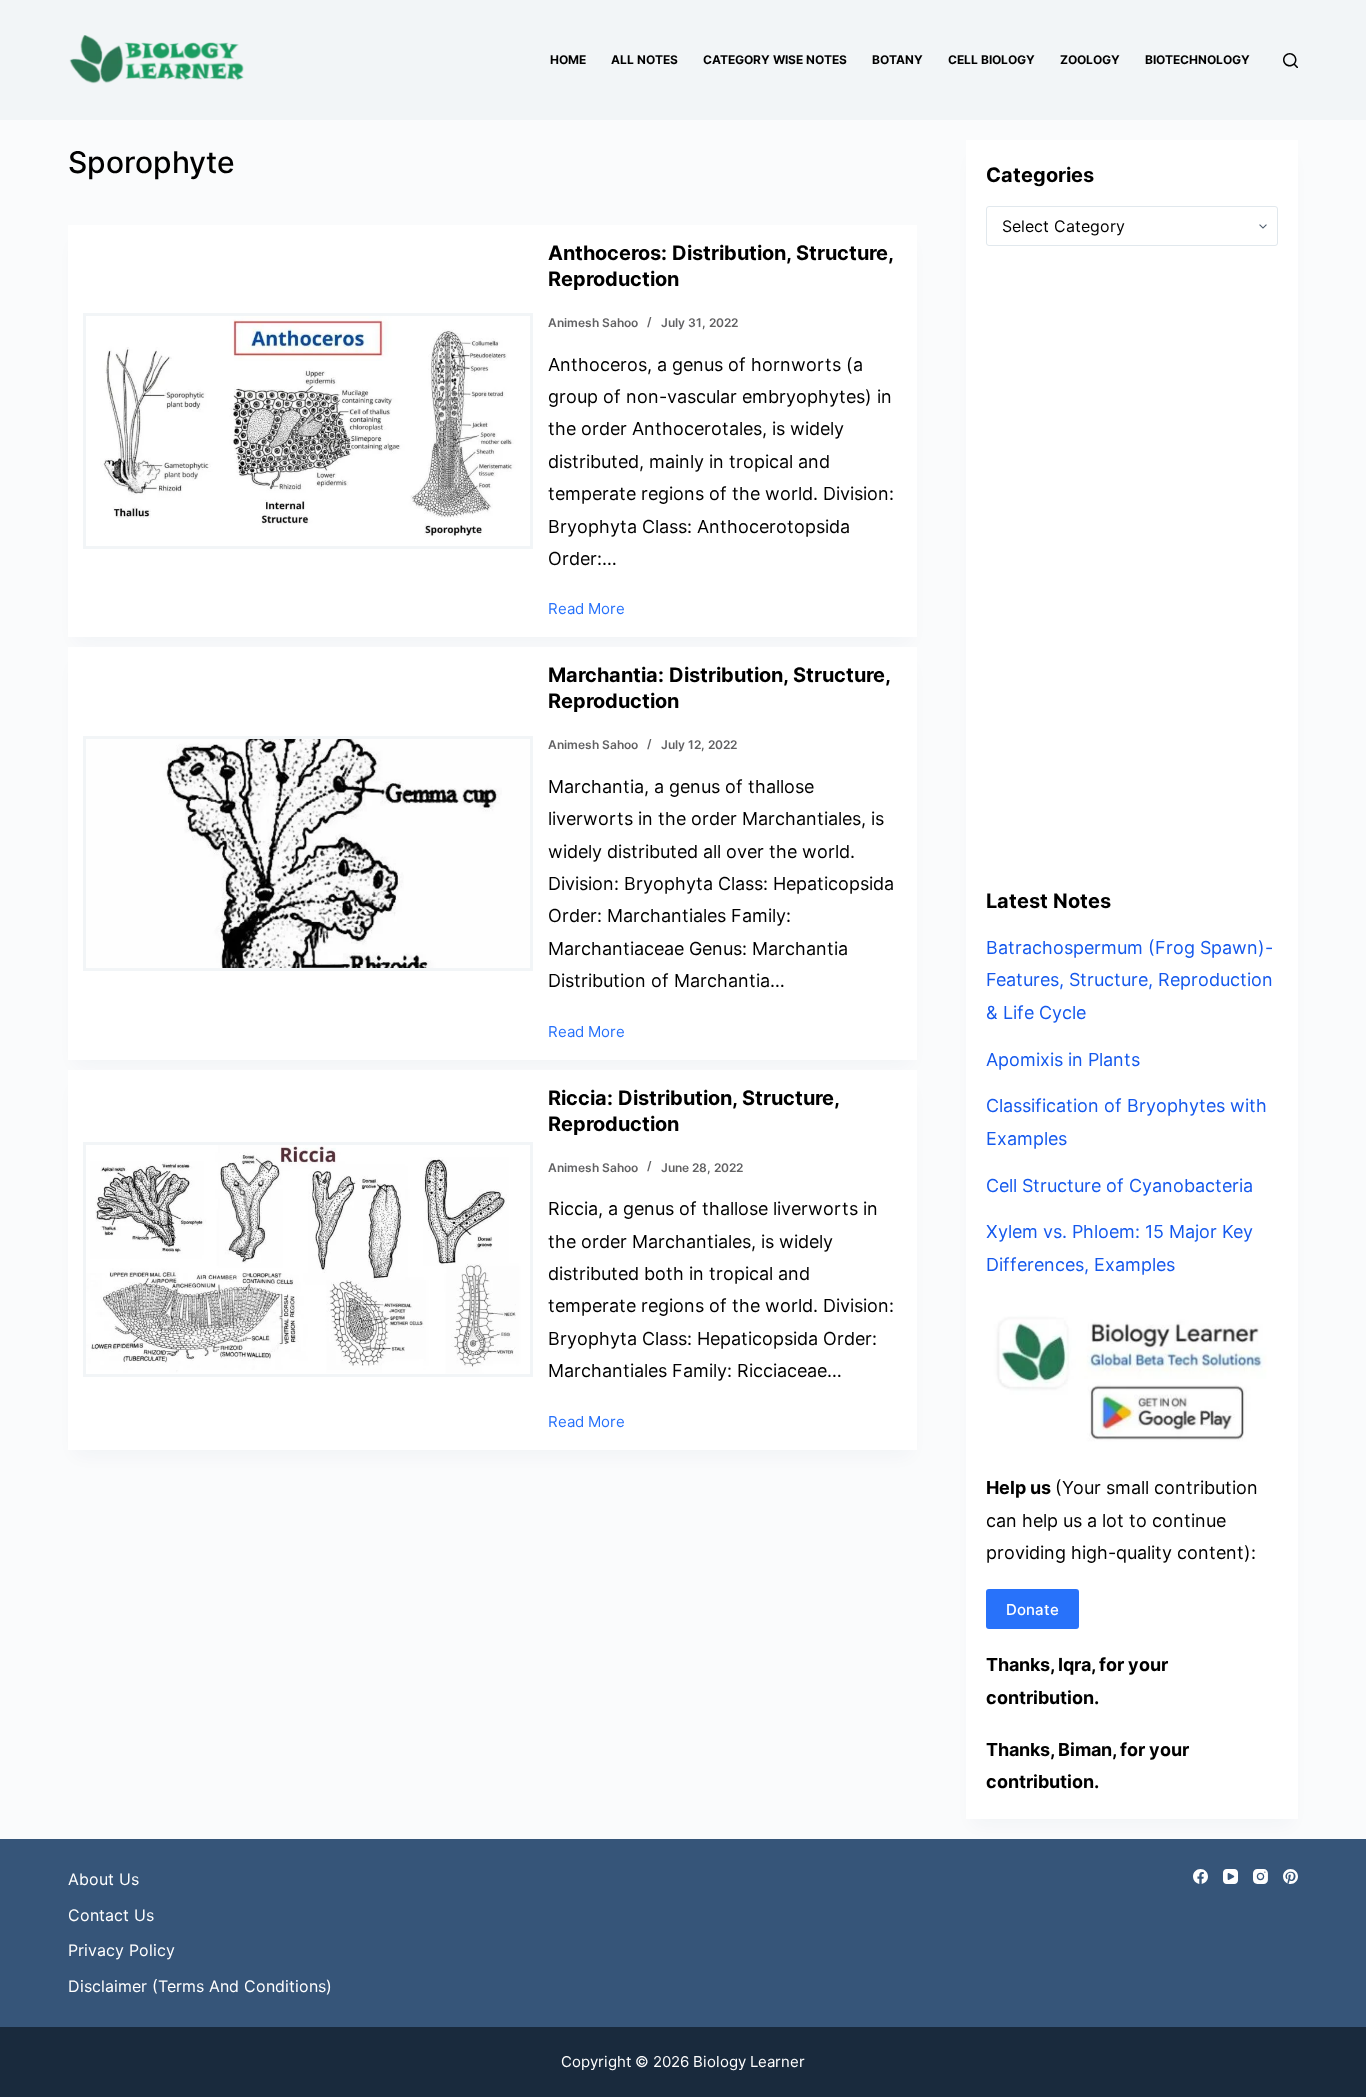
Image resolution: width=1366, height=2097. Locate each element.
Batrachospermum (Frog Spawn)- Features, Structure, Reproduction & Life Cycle (1129, 980)
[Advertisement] (1132, 566)
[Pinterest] (1290, 1876)
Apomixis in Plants (1063, 1059)
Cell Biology (991, 59)
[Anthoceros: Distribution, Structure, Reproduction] (308, 431)
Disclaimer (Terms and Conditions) (200, 1986)
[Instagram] (1260, 1876)
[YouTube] (1230, 1876)
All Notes (644, 59)
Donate (1032, 1609)
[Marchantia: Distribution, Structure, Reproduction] (308, 854)
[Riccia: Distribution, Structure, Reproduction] (308, 1260)
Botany (897, 59)
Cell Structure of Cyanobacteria (1119, 1185)
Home (568, 59)
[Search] (1290, 60)
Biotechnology (1197, 59)
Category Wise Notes (775, 59)
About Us (103, 1879)
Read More (586, 610)
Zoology (1090, 59)
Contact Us (111, 1915)
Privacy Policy (121, 1950)
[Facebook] (1200, 1876)
